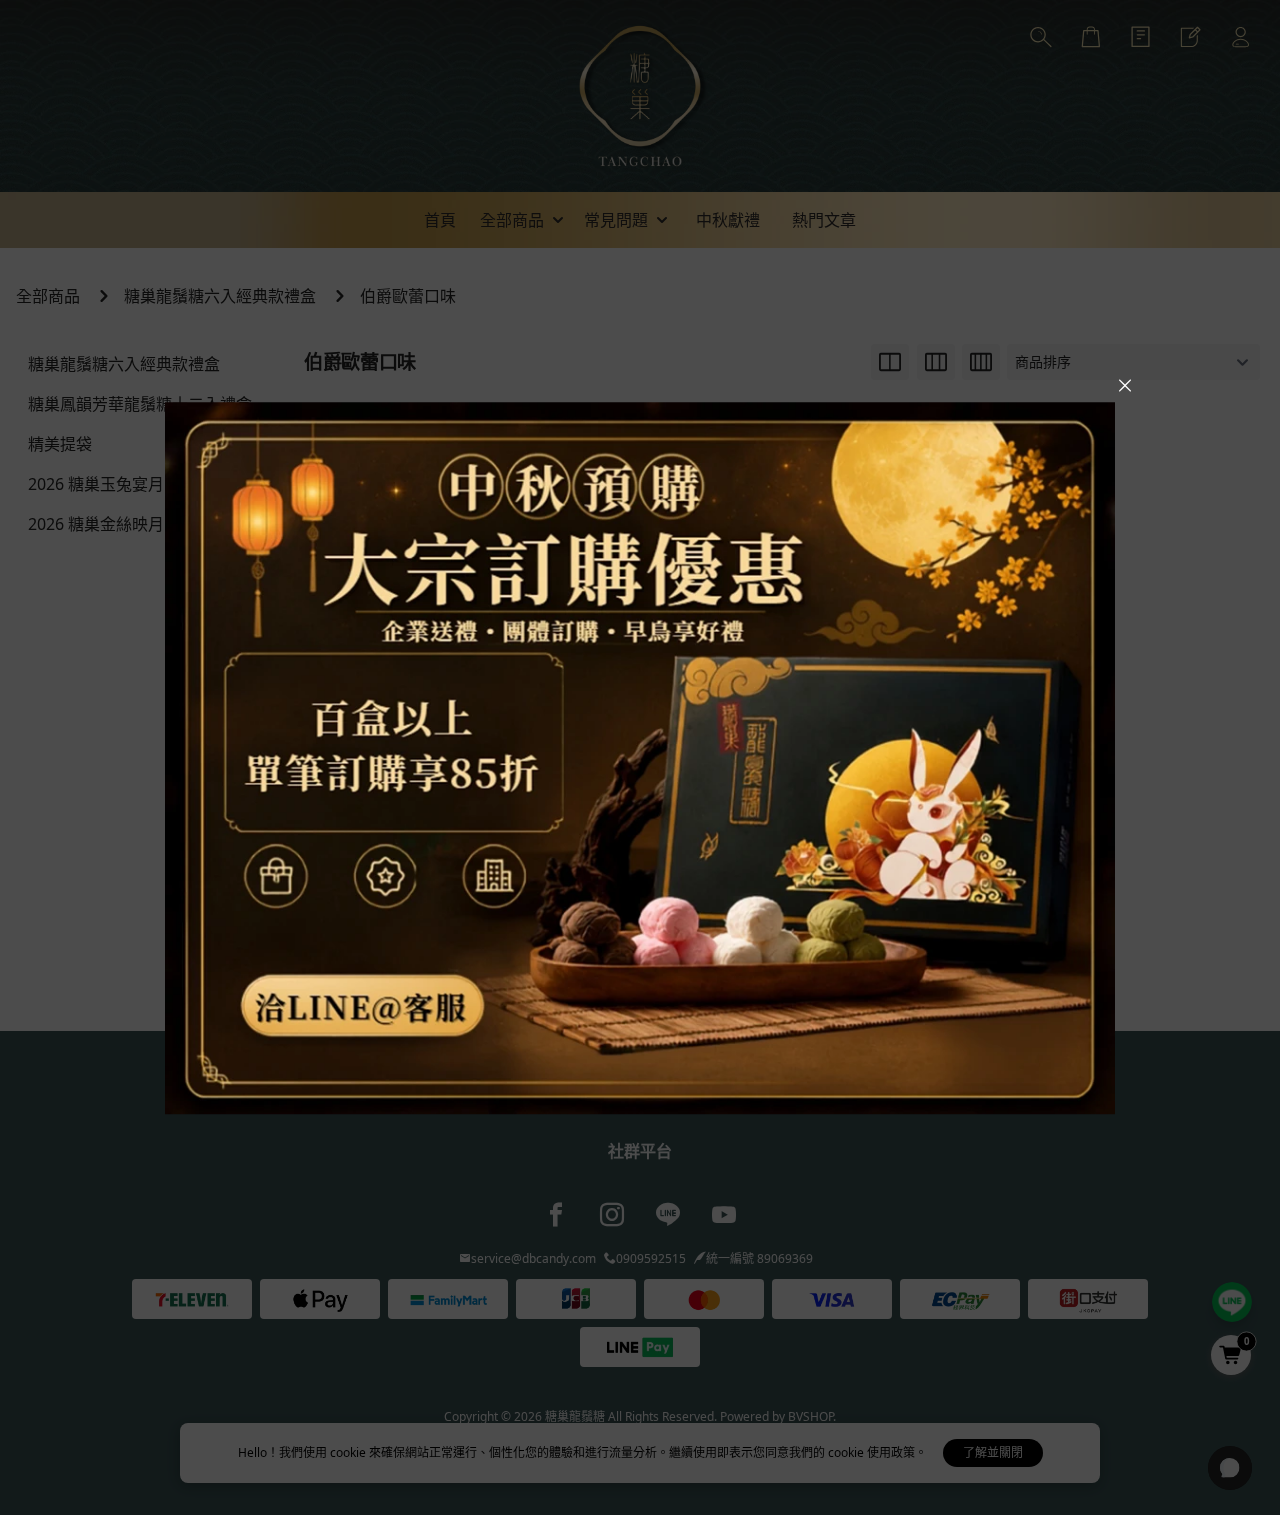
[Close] (1125, 386)
